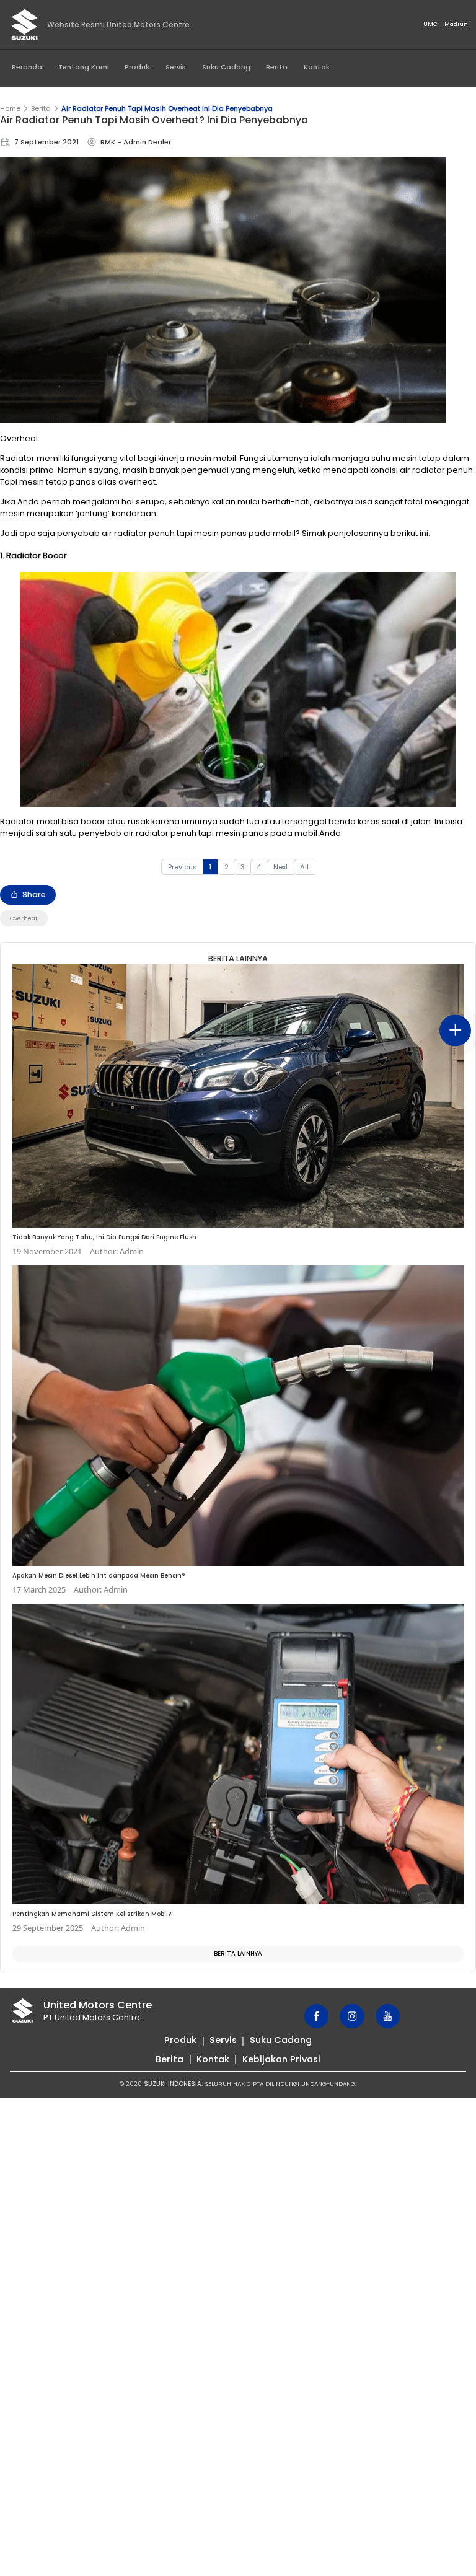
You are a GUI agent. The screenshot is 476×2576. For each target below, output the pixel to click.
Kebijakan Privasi (281, 2059)
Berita (277, 67)
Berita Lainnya (238, 1954)
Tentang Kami (84, 67)
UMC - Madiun (446, 24)
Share (34, 895)
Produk (137, 67)
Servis (176, 67)
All (304, 867)
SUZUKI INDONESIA (173, 2084)
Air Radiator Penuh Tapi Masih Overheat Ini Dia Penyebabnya (167, 108)
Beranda (27, 67)
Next (281, 867)
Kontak (317, 67)
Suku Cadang (226, 67)
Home (10, 108)
